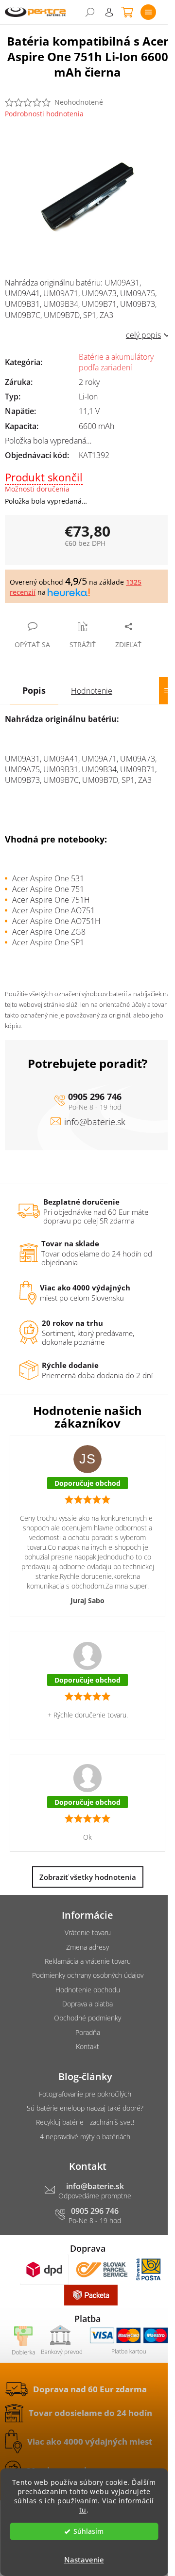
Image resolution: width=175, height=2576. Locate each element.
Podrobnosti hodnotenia (44, 114)
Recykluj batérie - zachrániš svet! (85, 2122)
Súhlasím (88, 2531)
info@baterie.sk (95, 1122)
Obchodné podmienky (87, 2018)
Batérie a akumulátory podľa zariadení (116, 362)
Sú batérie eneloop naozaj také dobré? (85, 2108)
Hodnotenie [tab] (92, 691)
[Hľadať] (90, 12)
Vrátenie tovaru (88, 1932)
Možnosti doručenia (37, 489)
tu (83, 2510)
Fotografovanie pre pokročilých (85, 2094)
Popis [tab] (34, 690)
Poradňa (88, 2032)
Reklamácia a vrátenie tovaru (88, 1961)
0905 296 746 (95, 1097)
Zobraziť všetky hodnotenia (88, 1877)
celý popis (143, 335)
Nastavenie (84, 2560)
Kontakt (87, 2046)
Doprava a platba (87, 2004)
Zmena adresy (87, 1947)
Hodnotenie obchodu (88, 1990)
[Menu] (148, 12)
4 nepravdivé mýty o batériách (85, 2137)
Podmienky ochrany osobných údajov (88, 1975)
